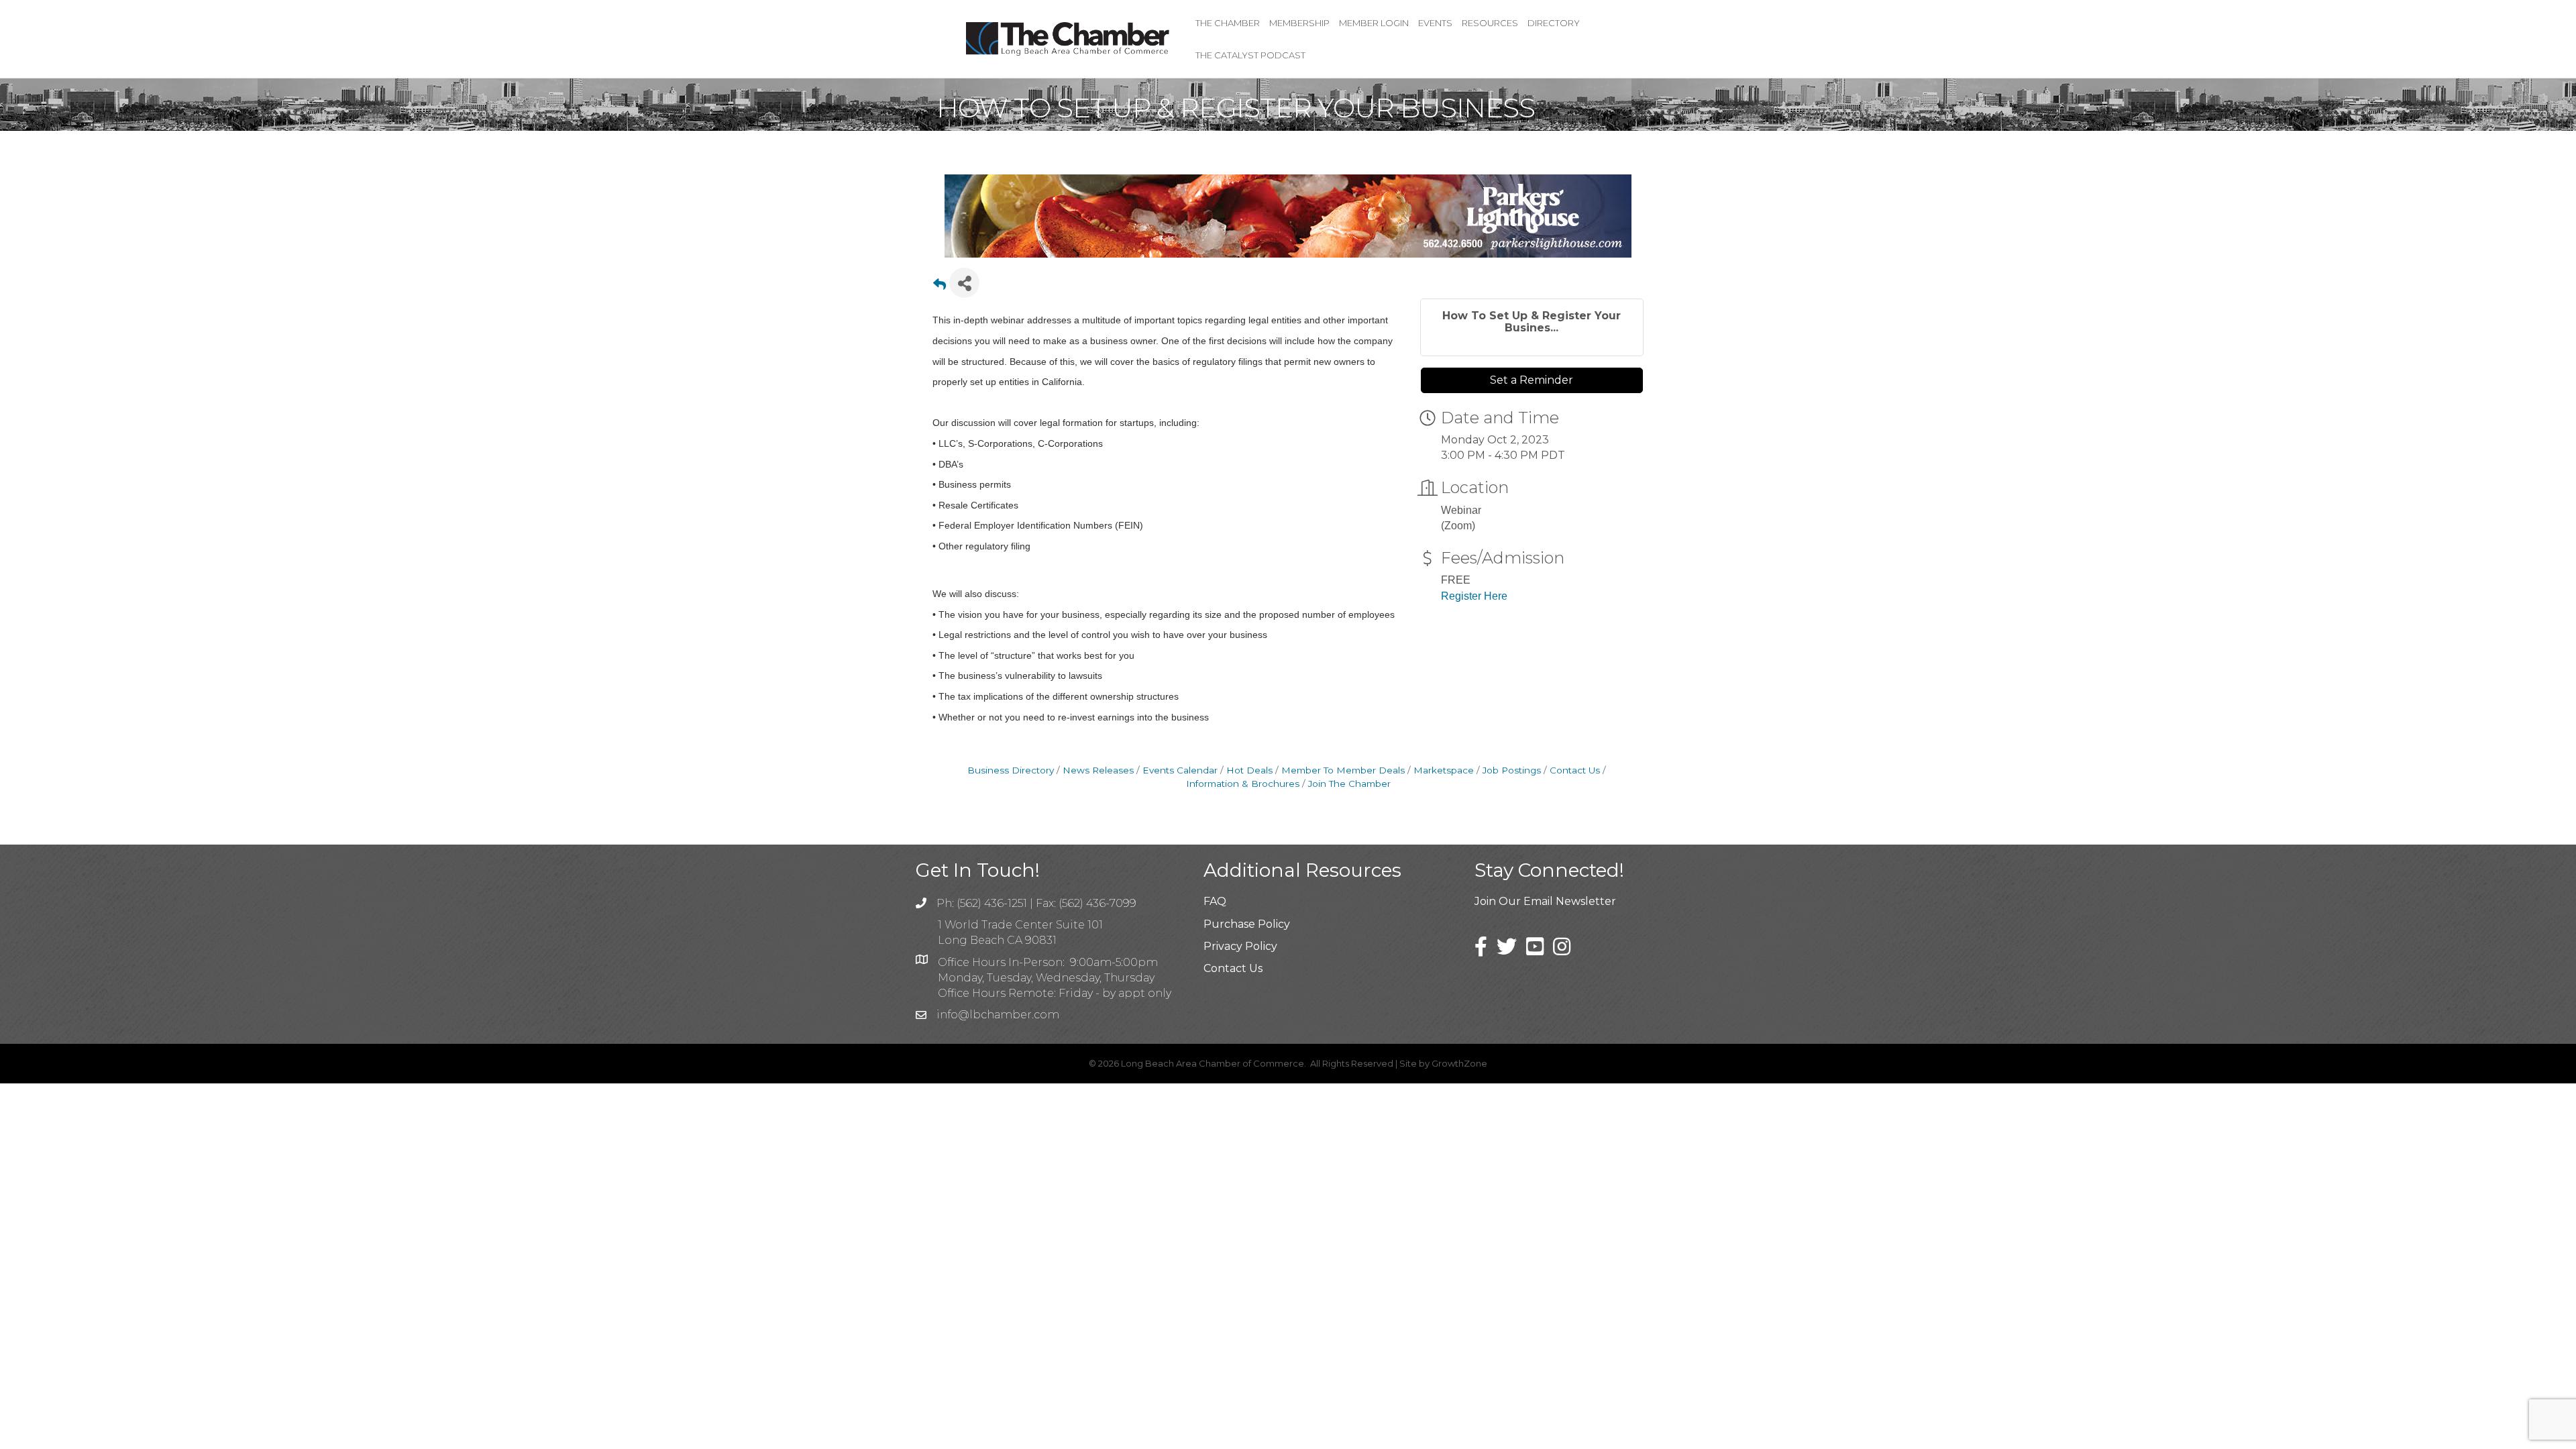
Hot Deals (1249, 770)
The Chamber (1228, 23)
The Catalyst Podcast (1250, 55)
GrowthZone (1459, 1063)
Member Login (1374, 23)
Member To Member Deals (1343, 770)
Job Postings (1512, 770)
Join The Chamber (1349, 784)
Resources (1490, 23)
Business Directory (1011, 770)
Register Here (1474, 596)
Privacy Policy (1240, 946)
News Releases (1098, 770)
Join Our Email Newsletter (1545, 901)
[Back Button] (940, 287)
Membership (1299, 23)
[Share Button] (964, 283)
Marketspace (1444, 770)
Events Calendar (1180, 770)
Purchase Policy (1247, 924)
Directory (1554, 23)
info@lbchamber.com (998, 1015)
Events (1435, 23)
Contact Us (1575, 770)
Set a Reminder (1532, 380)
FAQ (1215, 901)
